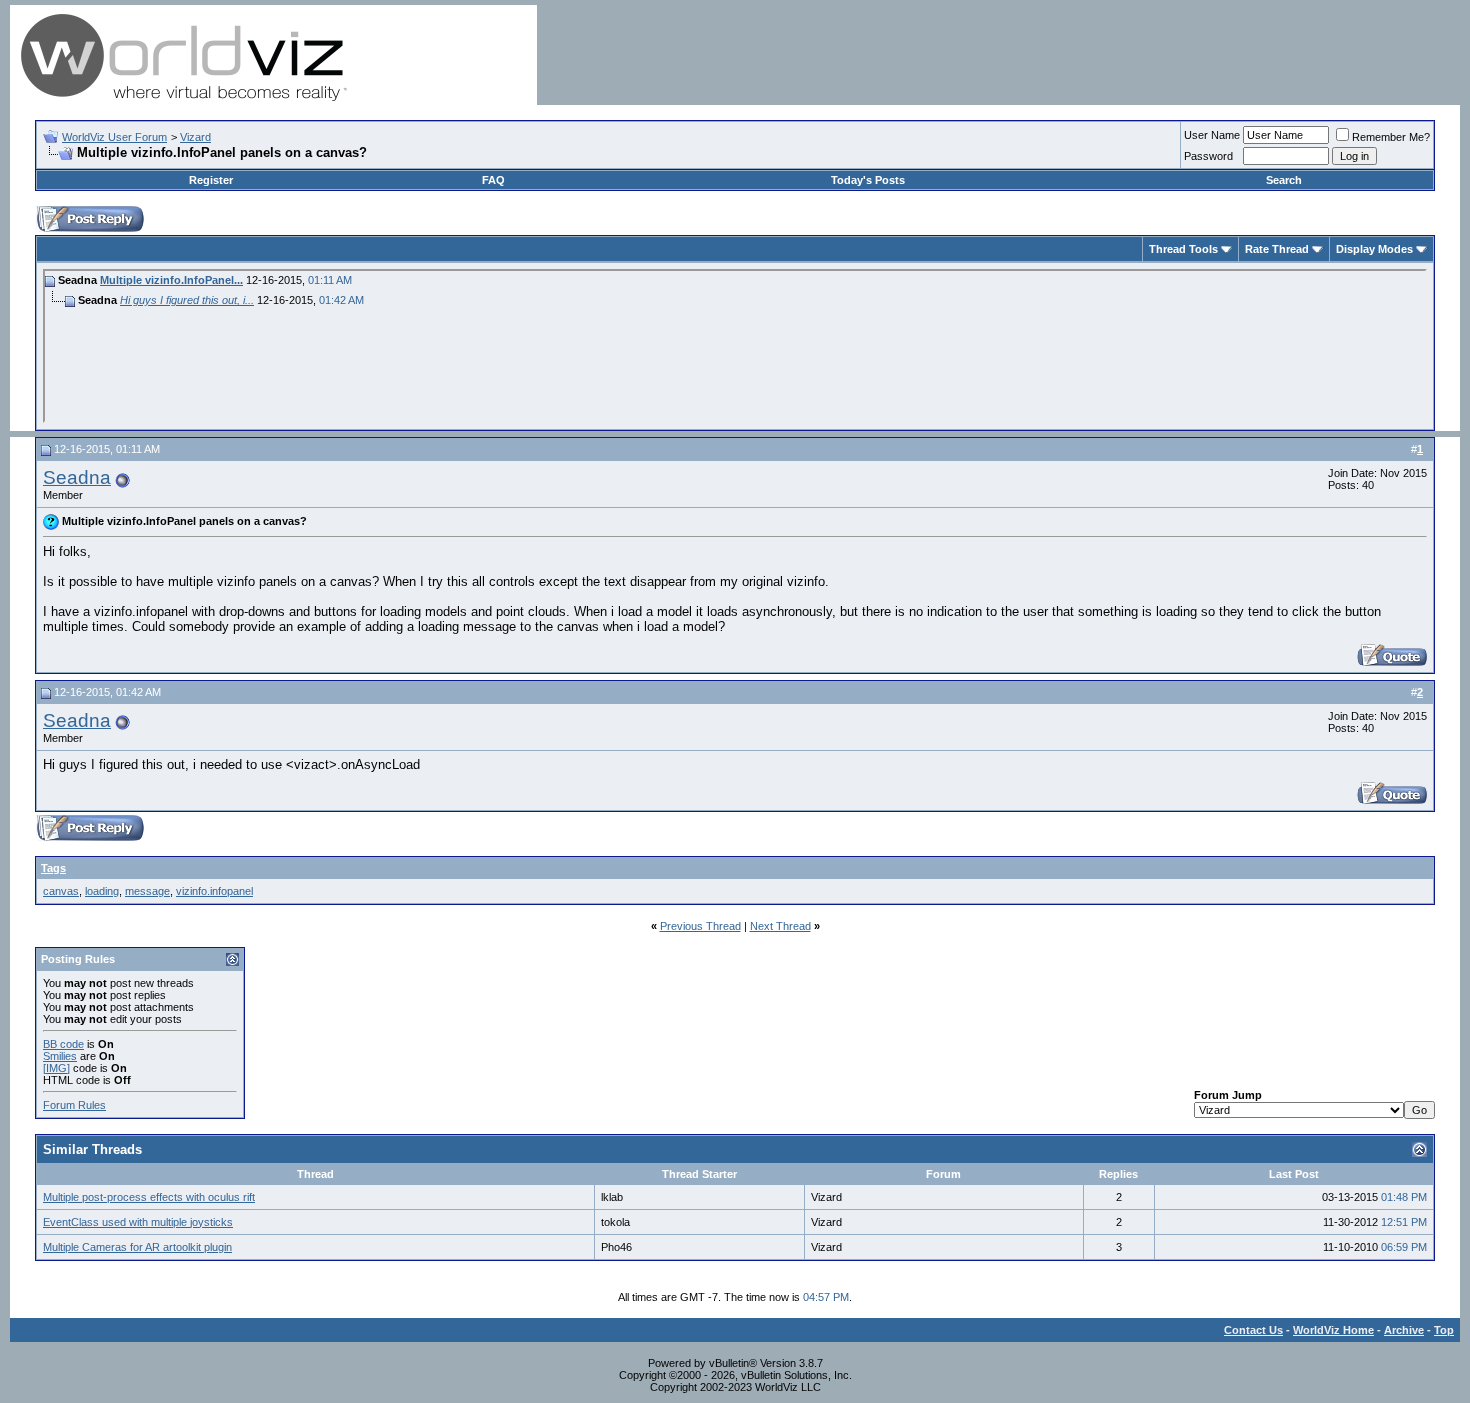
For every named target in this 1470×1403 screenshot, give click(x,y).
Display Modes (1374, 249)
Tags (53, 868)
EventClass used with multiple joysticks (138, 1222)
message (147, 891)
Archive (1404, 1330)
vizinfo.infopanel (214, 891)
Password (1208, 156)
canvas (61, 891)
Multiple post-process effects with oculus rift (149, 1197)
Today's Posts (868, 180)
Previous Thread (700, 926)
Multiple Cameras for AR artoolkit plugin (137, 1247)
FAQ (493, 180)
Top (1444, 1330)
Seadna (77, 477)
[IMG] (56, 1068)
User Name (1212, 135)
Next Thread (780, 926)
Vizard (195, 137)
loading (102, 891)
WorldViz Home (1333, 1330)
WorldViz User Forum (114, 137)
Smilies (60, 1056)
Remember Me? (1391, 137)
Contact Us (1253, 1330)
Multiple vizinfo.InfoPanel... (171, 280)
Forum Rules (74, 1105)
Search (1284, 180)
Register (211, 180)
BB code (63, 1044)
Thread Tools (1183, 249)
